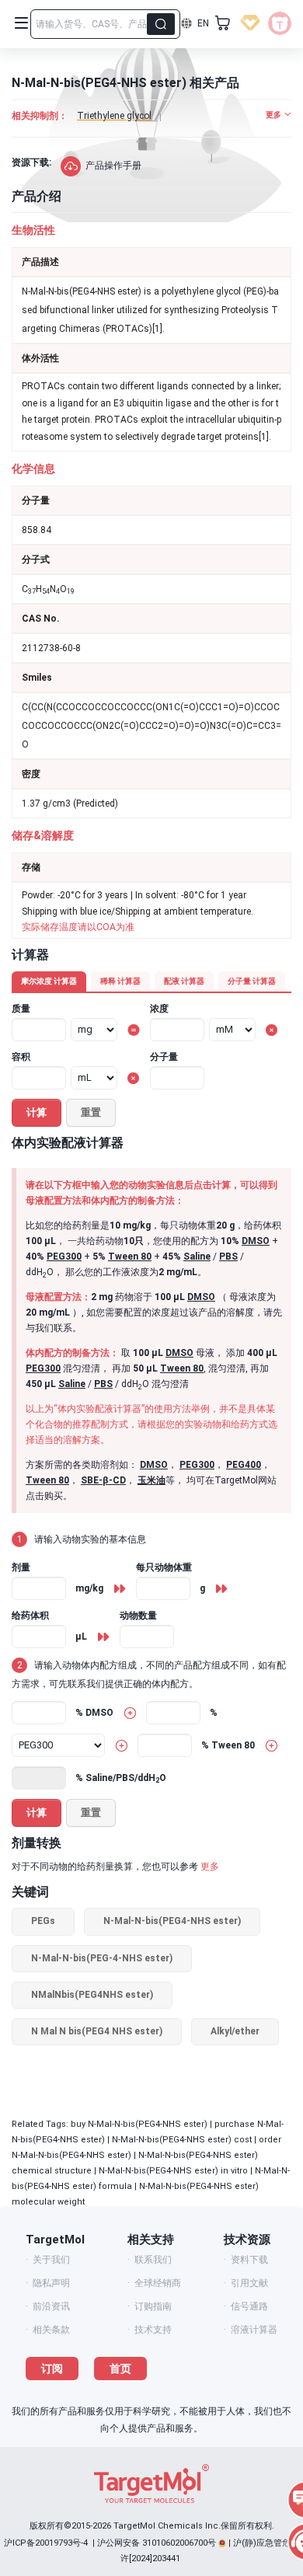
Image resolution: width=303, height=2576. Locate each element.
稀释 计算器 (120, 981)
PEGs (43, 1921)
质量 (21, 1009)
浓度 (159, 1009)
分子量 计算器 (252, 981)
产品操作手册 (113, 166)
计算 (37, 1112)
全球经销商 (158, 2283)
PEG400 (244, 1465)
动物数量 (138, 1616)
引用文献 (249, 2283)
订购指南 (153, 2306)
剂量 (21, 1567)
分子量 (164, 1057)
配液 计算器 (184, 981)
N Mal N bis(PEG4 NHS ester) (97, 2031)
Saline (197, 1257)
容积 (21, 1057)
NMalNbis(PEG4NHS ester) (92, 1995)
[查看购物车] (223, 23)
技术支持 (153, 2330)
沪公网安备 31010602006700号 (157, 2543)
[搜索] (161, 24)
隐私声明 (51, 2283)
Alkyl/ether (235, 2031)
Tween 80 (130, 1257)
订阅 (52, 2369)
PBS (228, 1257)
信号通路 (249, 2306)
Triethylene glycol (114, 116)
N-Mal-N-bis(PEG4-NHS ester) (172, 1921)
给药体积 (30, 1616)
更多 (210, 1867)
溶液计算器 (254, 2330)
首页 (120, 2369)
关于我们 (51, 2260)
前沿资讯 (51, 2306)
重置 (91, 1112)
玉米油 (151, 1480)
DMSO (256, 1241)
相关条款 (51, 2330)
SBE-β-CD (103, 1480)
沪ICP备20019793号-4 (46, 2543)
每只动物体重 (164, 1567)
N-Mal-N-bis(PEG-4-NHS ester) (102, 1958)
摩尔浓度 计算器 (49, 981)
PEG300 (64, 1257)
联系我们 (153, 2260)
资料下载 (249, 2260)
